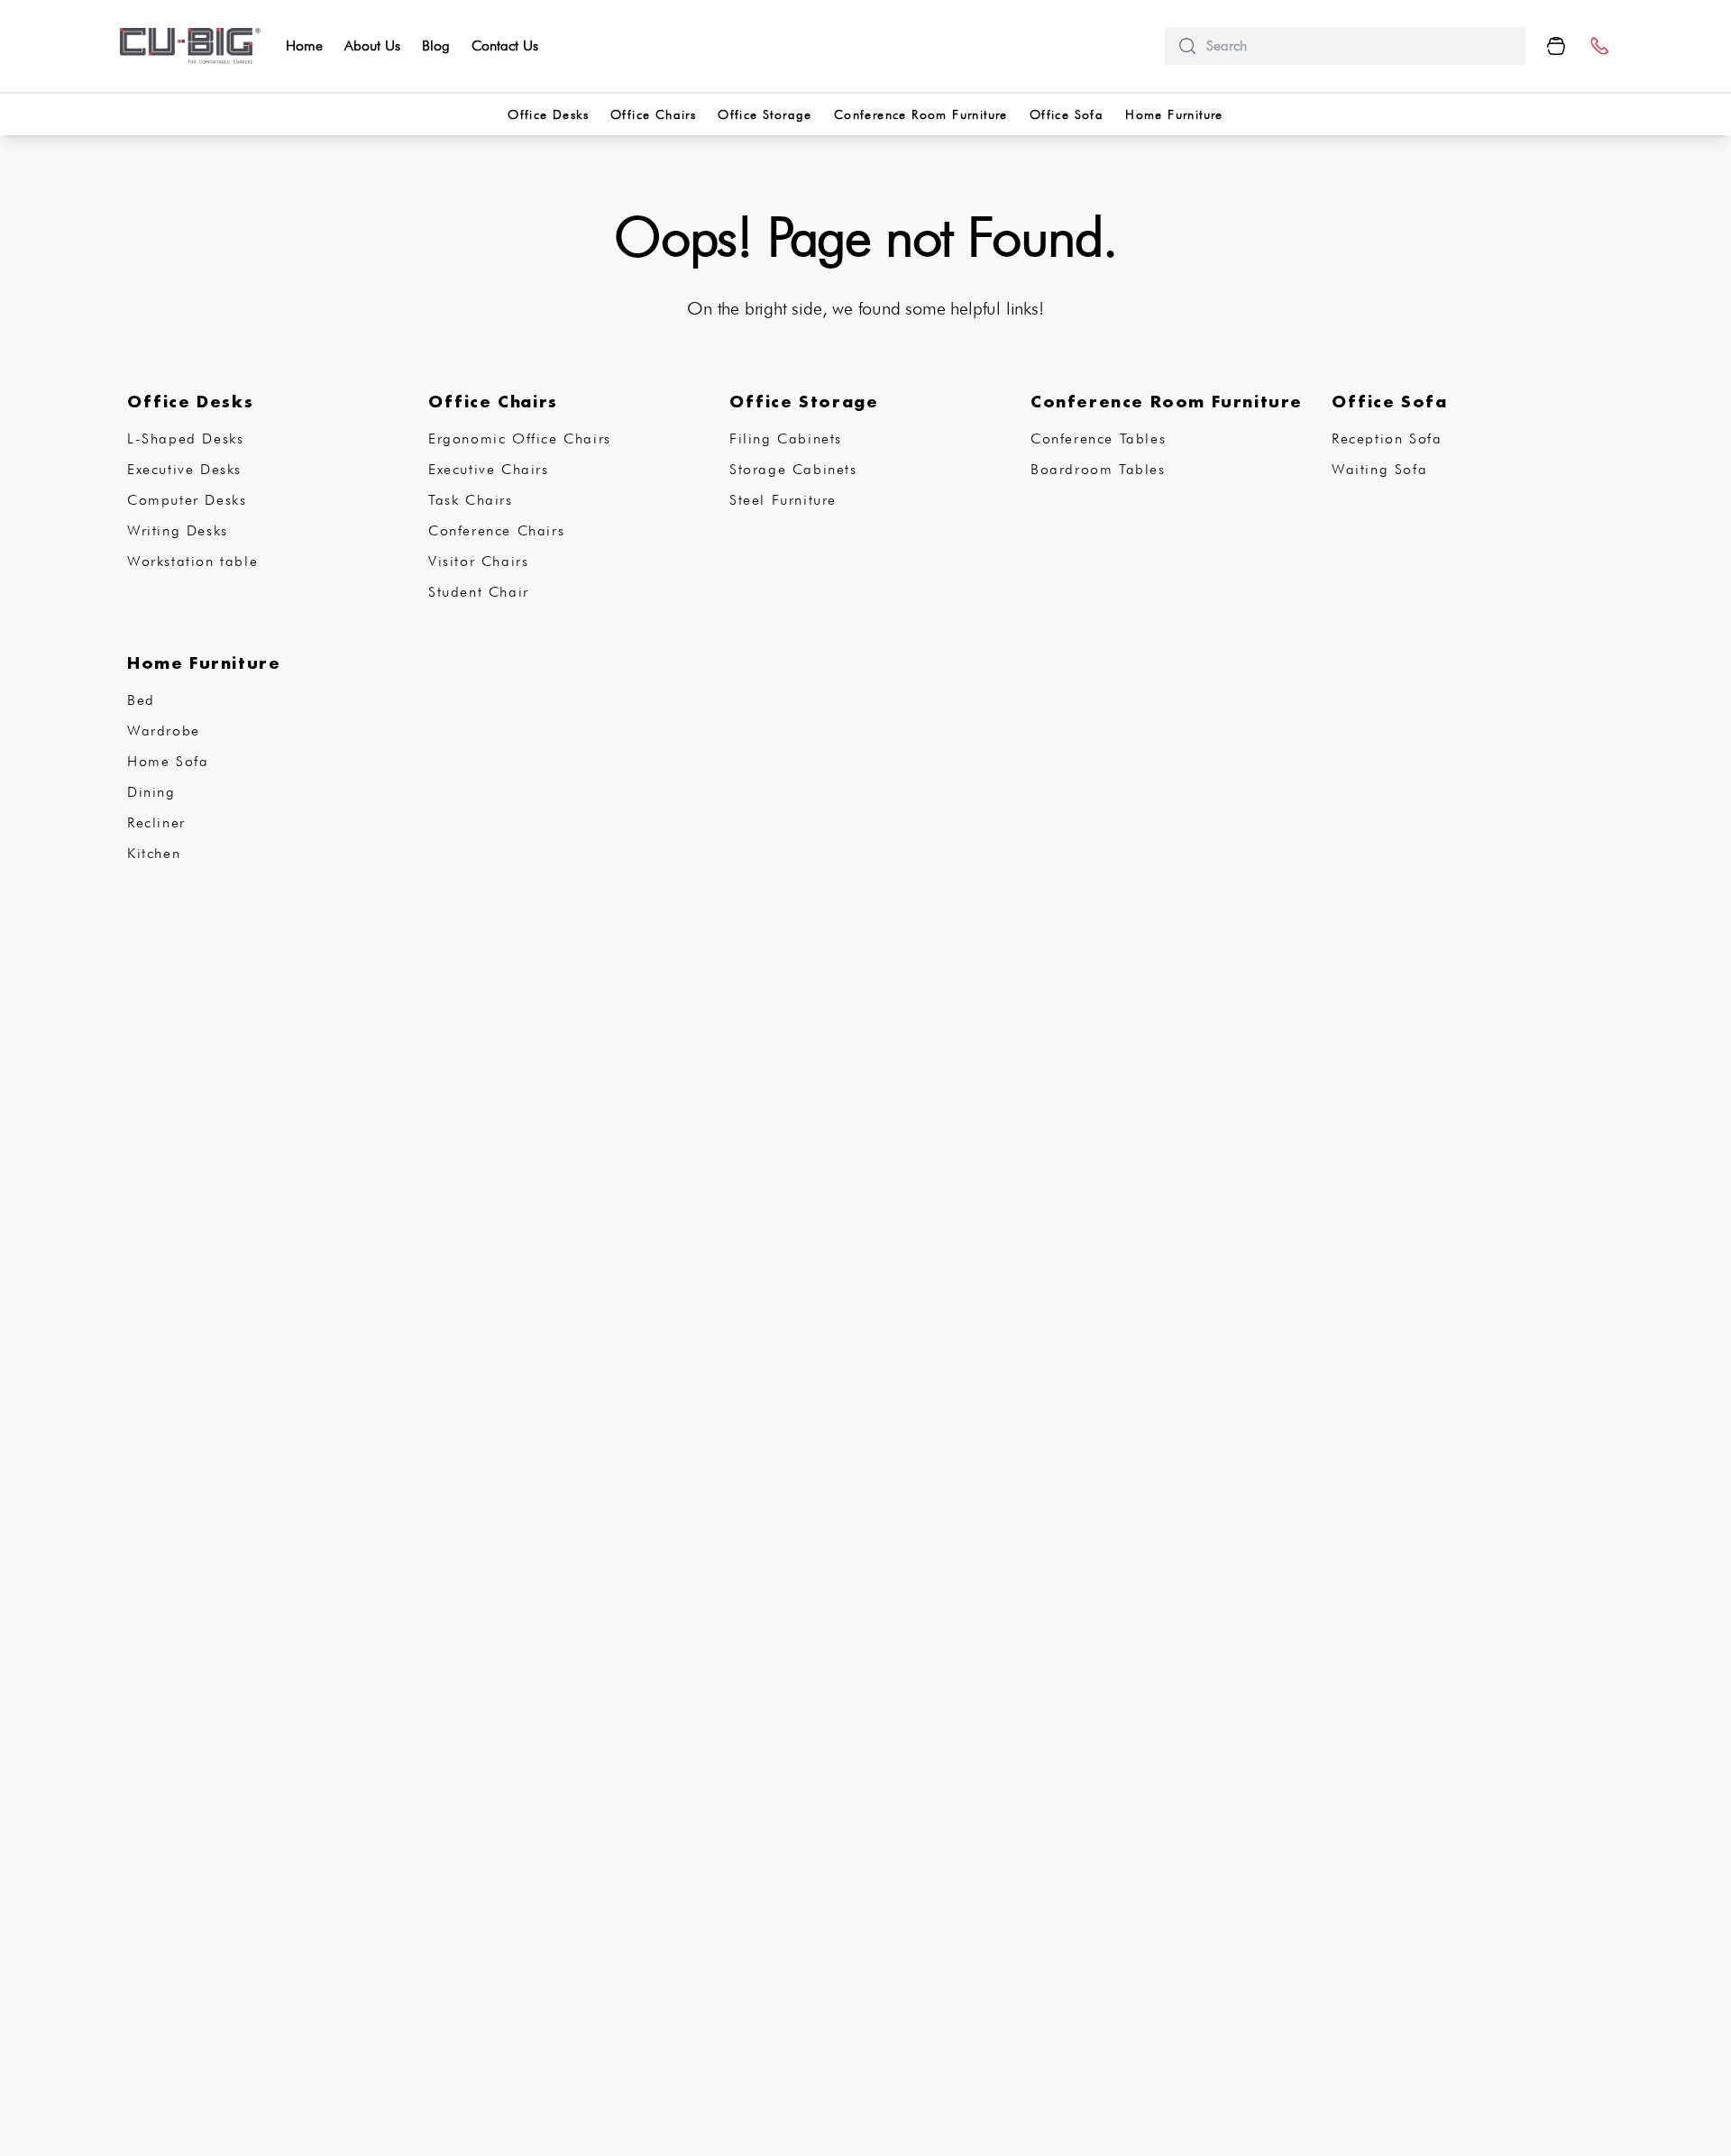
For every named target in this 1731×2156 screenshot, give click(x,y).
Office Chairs (653, 114)
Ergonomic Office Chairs (520, 439)
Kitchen (154, 853)
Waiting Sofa (1379, 469)
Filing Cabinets (786, 439)
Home (304, 46)
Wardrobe (164, 731)
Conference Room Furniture (921, 114)
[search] (1359, 46)
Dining (151, 792)
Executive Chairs (489, 469)
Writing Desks (178, 530)
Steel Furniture (783, 500)
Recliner (156, 822)
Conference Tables (1098, 439)
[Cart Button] (1556, 46)
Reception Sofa (1387, 439)
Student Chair (479, 592)
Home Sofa (168, 761)
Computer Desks (187, 500)
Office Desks (548, 114)
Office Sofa (1067, 114)
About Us (372, 46)
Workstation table (192, 561)
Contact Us (505, 46)
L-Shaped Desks (185, 439)
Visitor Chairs (478, 561)
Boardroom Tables (1098, 469)
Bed (141, 700)
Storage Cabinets (793, 469)
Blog (436, 46)
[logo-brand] (190, 46)
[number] (1599, 46)
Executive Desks (184, 469)
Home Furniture (1174, 114)
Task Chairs (471, 500)
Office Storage (765, 114)
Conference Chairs (496, 530)
